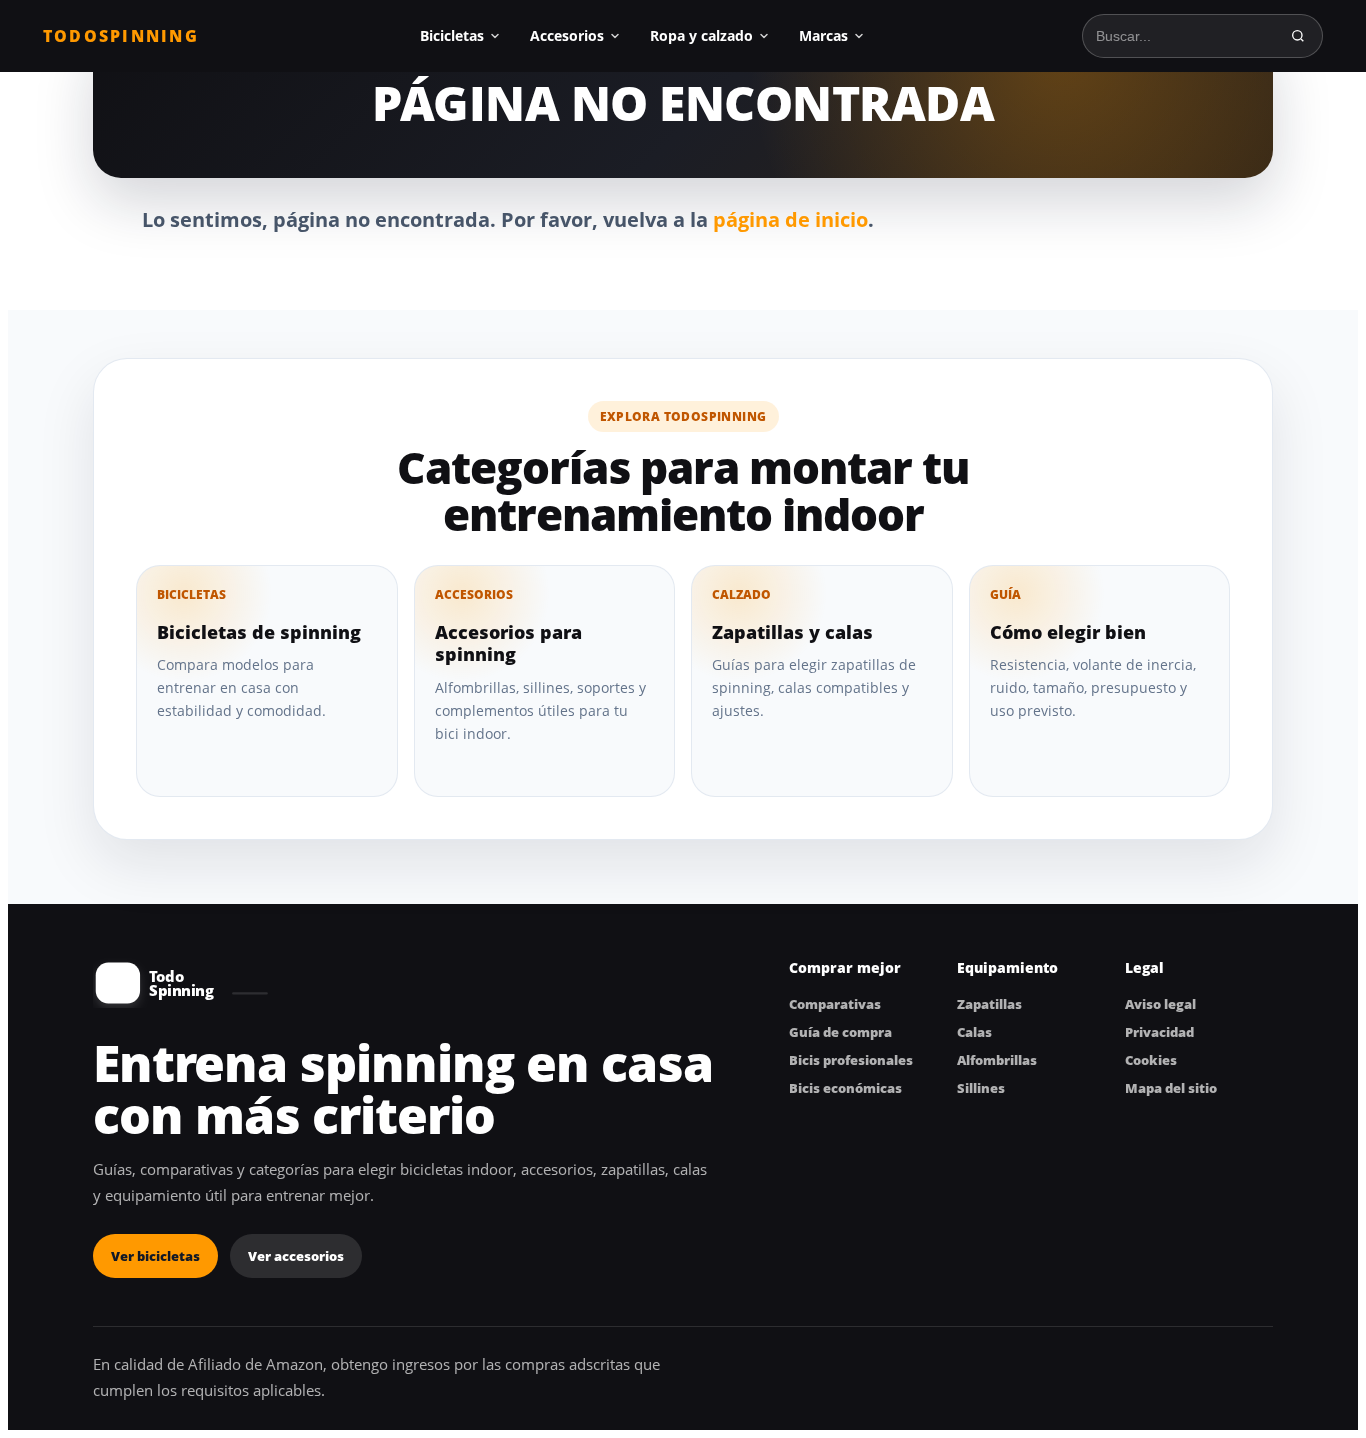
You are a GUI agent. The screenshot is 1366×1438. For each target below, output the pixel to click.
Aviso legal (1160, 1004)
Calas (974, 1032)
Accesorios (567, 35)
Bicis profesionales (851, 1060)
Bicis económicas (845, 1088)
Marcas (823, 35)
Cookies (1151, 1060)
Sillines (981, 1088)
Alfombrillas (997, 1060)
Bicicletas (452, 35)
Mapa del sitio (1171, 1088)
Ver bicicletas (155, 1256)
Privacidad (1159, 1032)
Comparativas (835, 1004)
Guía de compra (840, 1032)
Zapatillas (989, 1004)
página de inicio (790, 219)
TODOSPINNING (121, 36)
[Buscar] (1298, 36)
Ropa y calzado (701, 35)
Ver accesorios (296, 1256)
